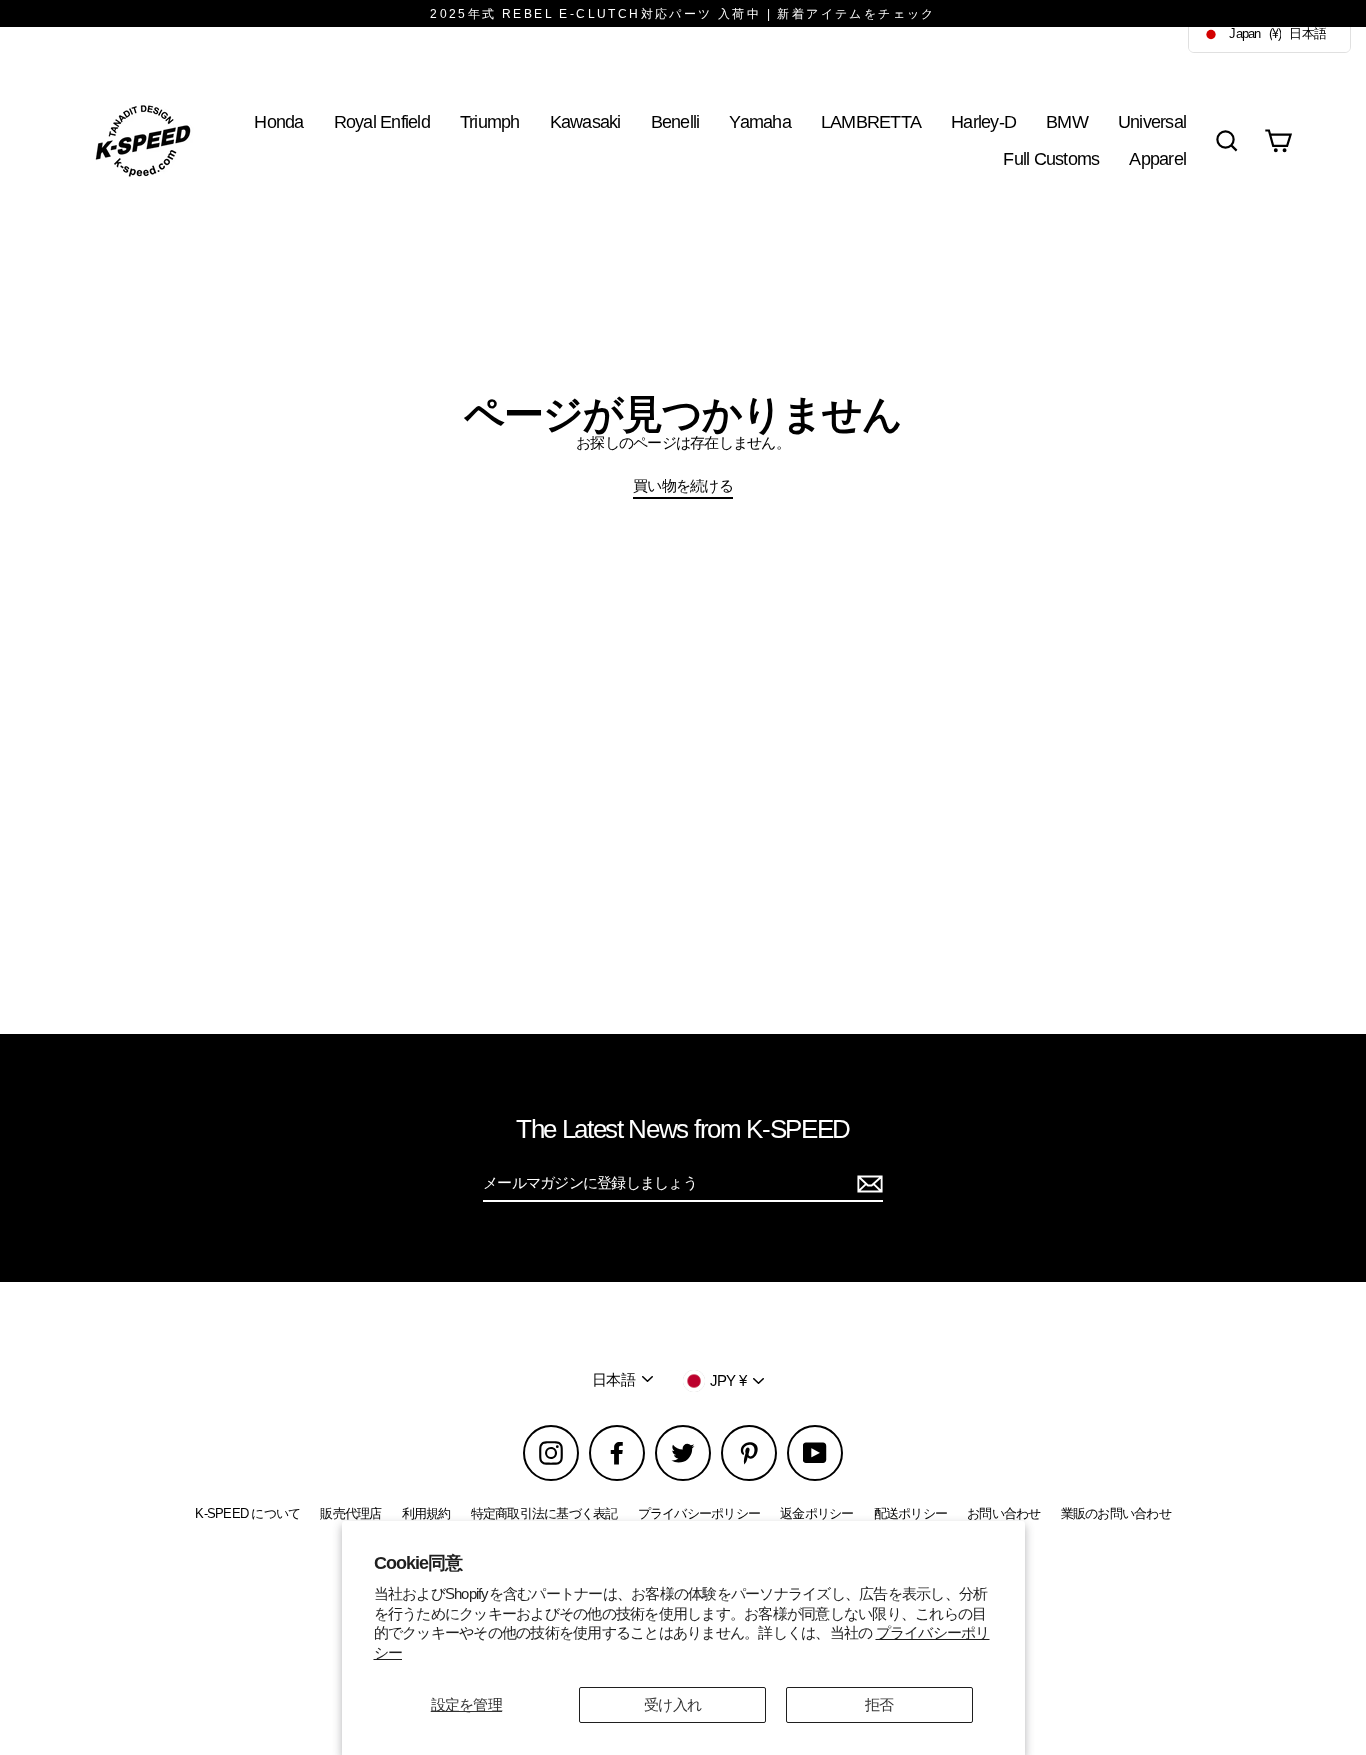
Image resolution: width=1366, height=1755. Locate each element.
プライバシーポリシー (699, 1513)
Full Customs (1051, 158)
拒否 (879, 1704)
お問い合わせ (1004, 1513)
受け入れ (672, 1704)
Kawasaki (585, 121)
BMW (1067, 121)
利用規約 (426, 1513)
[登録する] (867, 1184)
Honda (278, 121)
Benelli (675, 121)
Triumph (490, 121)
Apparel (1157, 158)
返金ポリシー (817, 1513)
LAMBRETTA (871, 121)
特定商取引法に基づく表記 (544, 1513)
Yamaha (760, 121)
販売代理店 (350, 1513)
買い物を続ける (683, 485)
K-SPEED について (247, 1513)
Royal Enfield (382, 121)
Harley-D (983, 121)
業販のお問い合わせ (1116, 1513)
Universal (1152, 121)
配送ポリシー (911, 1513)
